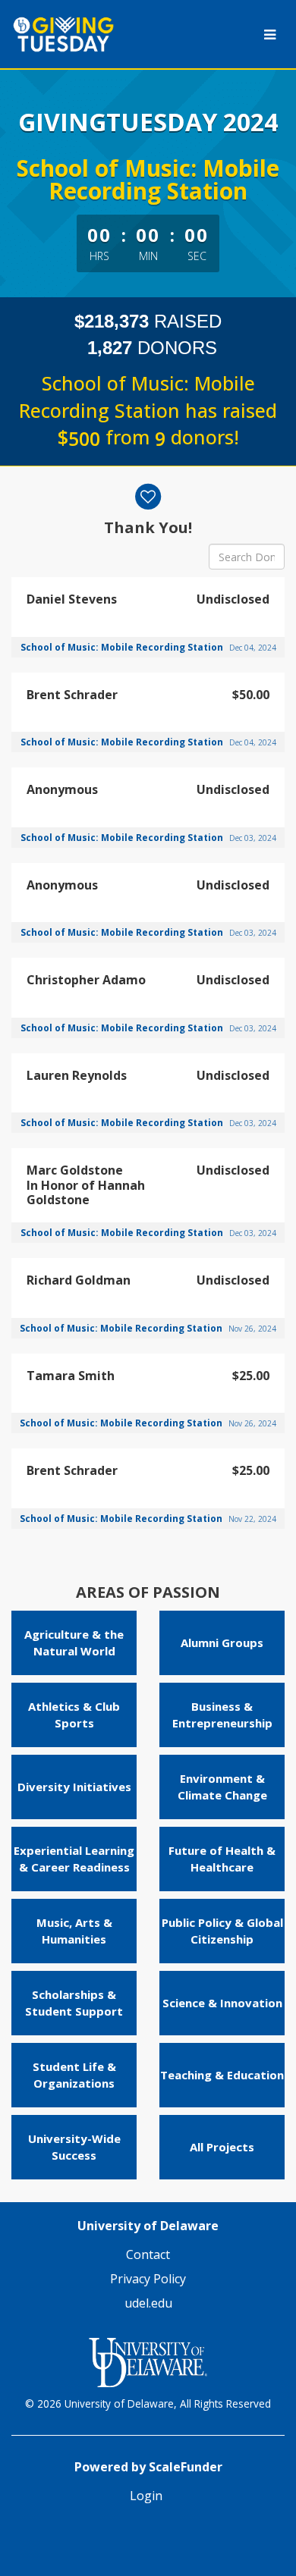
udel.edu (148, 2303)
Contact (148, 2254)
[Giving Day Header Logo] (84, 34)
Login (146, 2496)
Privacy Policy (148, 2279)
